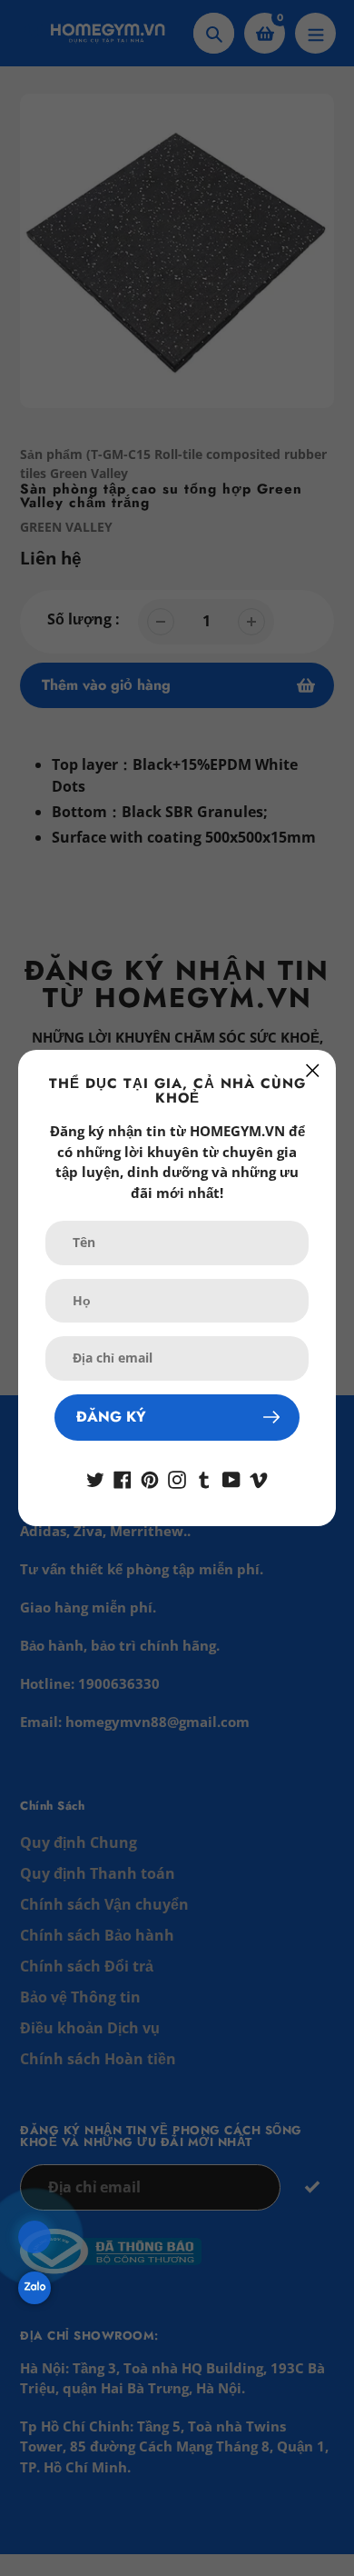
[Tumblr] (204, 1479)
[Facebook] (123, 1479)
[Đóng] (313, 1070)
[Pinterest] (150, 1479)
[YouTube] (231, 1479)
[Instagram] (177, 1479)
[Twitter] (95, 1479)
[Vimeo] (259, 1479)
